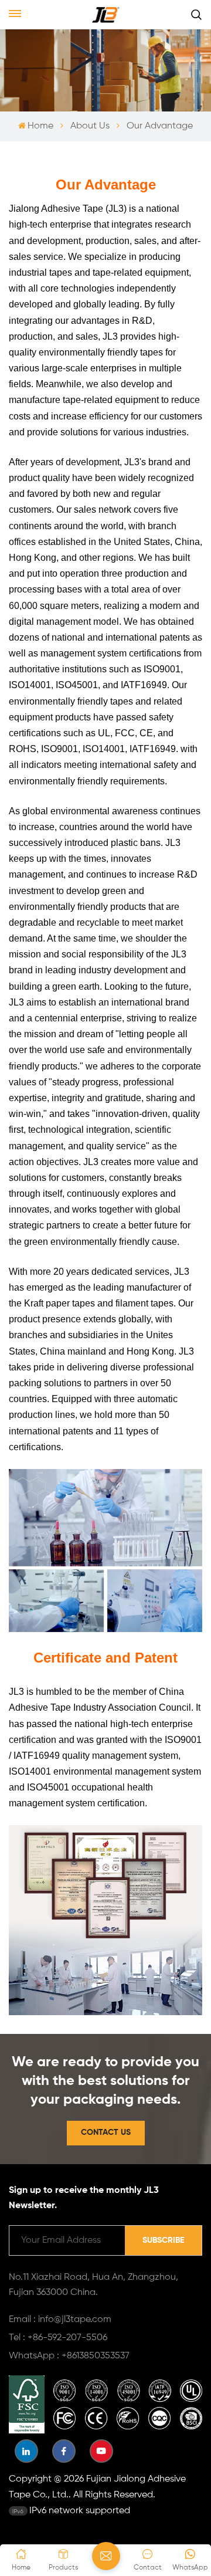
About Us (90, 126)
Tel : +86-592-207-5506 (58, 2338)
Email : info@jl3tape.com (60, 2320)
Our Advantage (160, 126)
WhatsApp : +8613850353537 (69, 2356)
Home (40, 126)
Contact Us (106, 2132)
